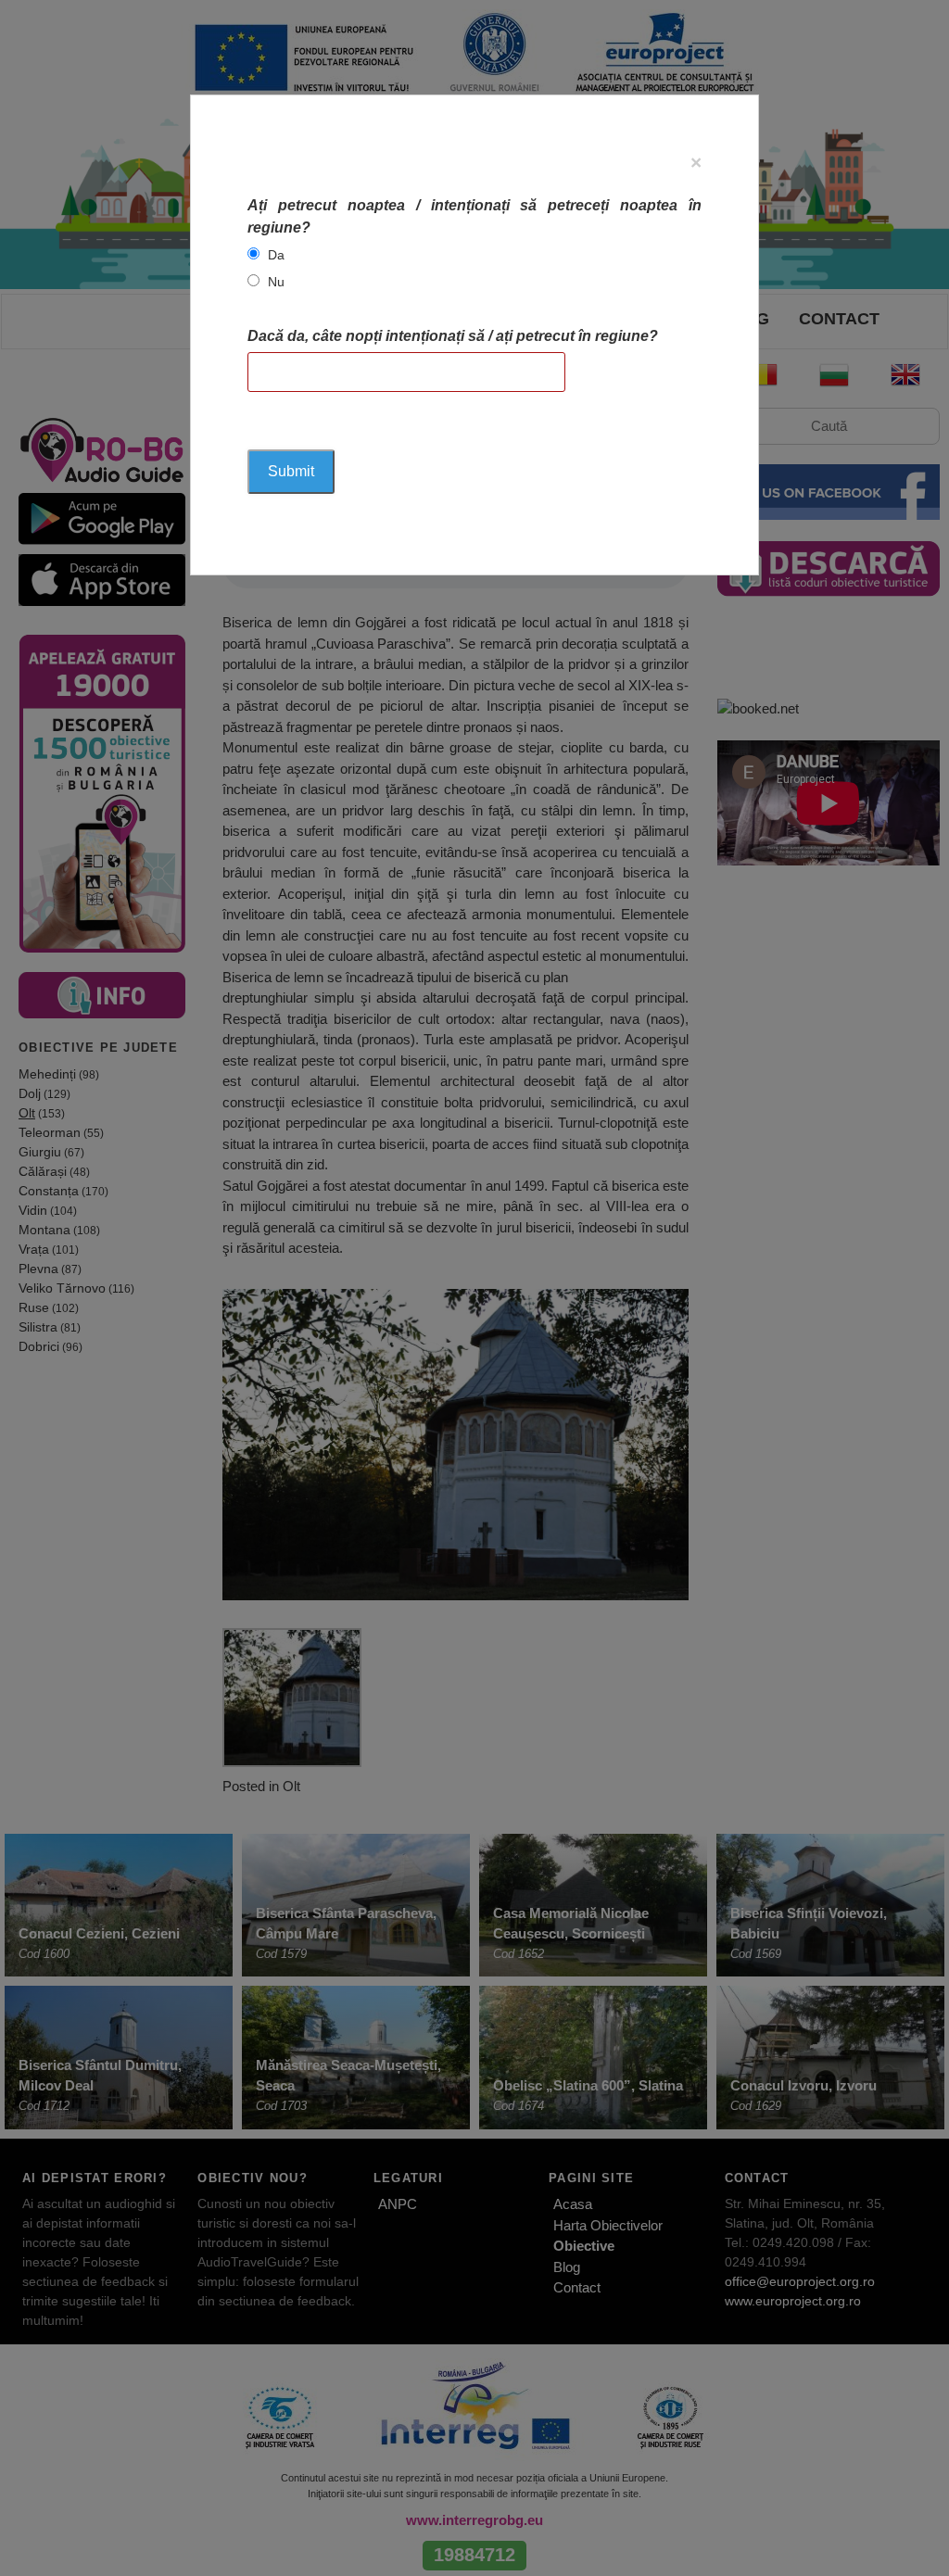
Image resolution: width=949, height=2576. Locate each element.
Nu (276, 282)
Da (276, 255)
